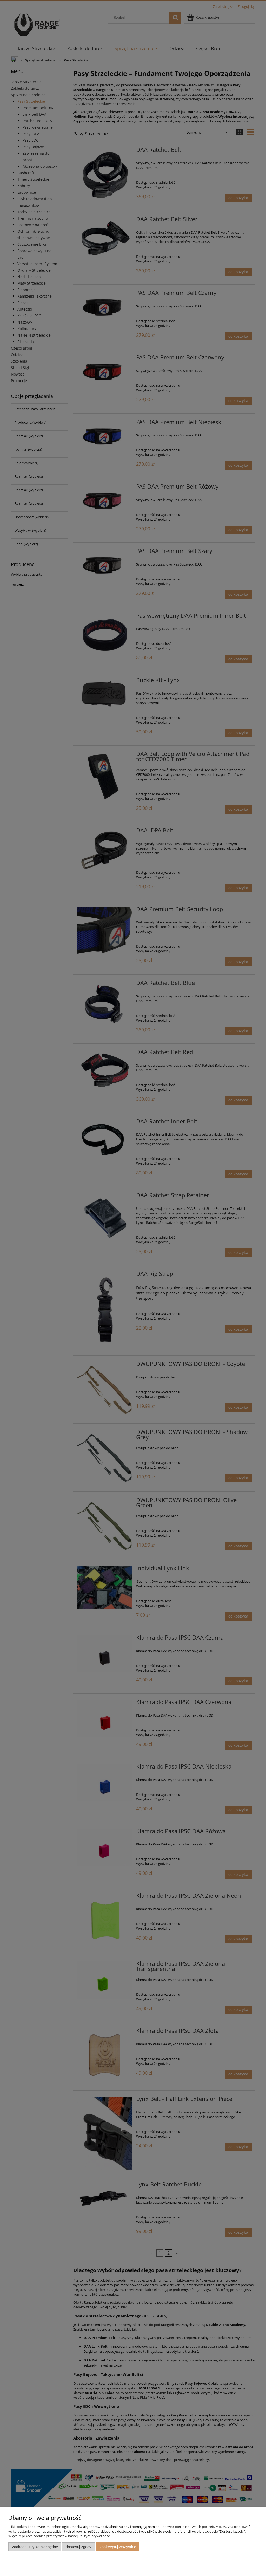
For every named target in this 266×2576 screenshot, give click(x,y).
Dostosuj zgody (79, 2547)
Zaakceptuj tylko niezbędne (35, 2547)
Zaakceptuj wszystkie (118, 2547)
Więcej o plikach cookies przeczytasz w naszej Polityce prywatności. (60, 2536)
